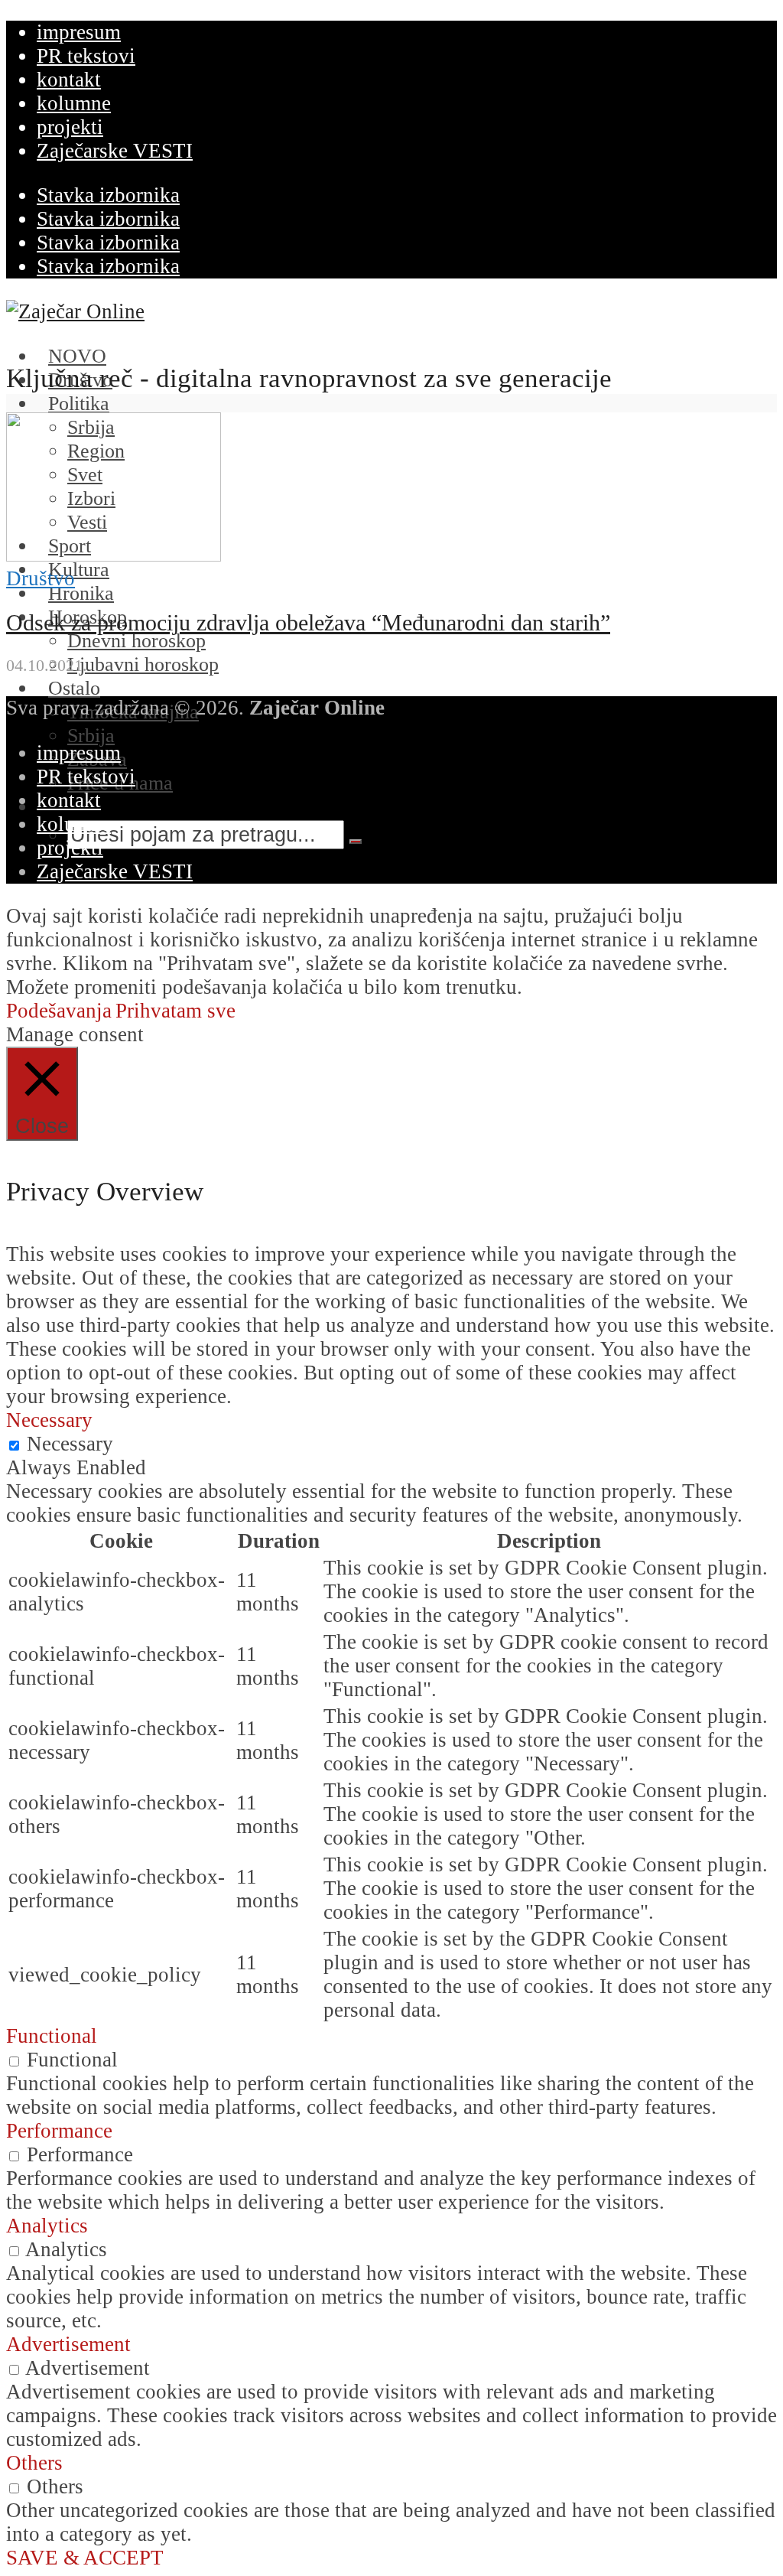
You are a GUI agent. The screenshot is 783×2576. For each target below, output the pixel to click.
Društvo (41, 578)
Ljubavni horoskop (143, 664)
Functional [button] (52, 2036)
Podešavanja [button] (59, 1011)
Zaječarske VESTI (115, 151)
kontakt (69, 80)
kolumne (74, 103)
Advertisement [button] (68, 2344)
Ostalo (74, 688)
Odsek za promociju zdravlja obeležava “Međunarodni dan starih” (308, 623)
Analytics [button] (47, 2226)
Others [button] (34, 2463)
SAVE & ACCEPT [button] (85, 2558)
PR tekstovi (86, 56)
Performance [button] (59, 2131)
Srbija (91, 736)
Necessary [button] (49, 1420)
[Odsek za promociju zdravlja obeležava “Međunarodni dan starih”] (114, 555)
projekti (70, 127)
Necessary (70, 1444)
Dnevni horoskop (136, 641)
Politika (79, 404)
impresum (79, 32)
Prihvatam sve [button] (175, 1011)
